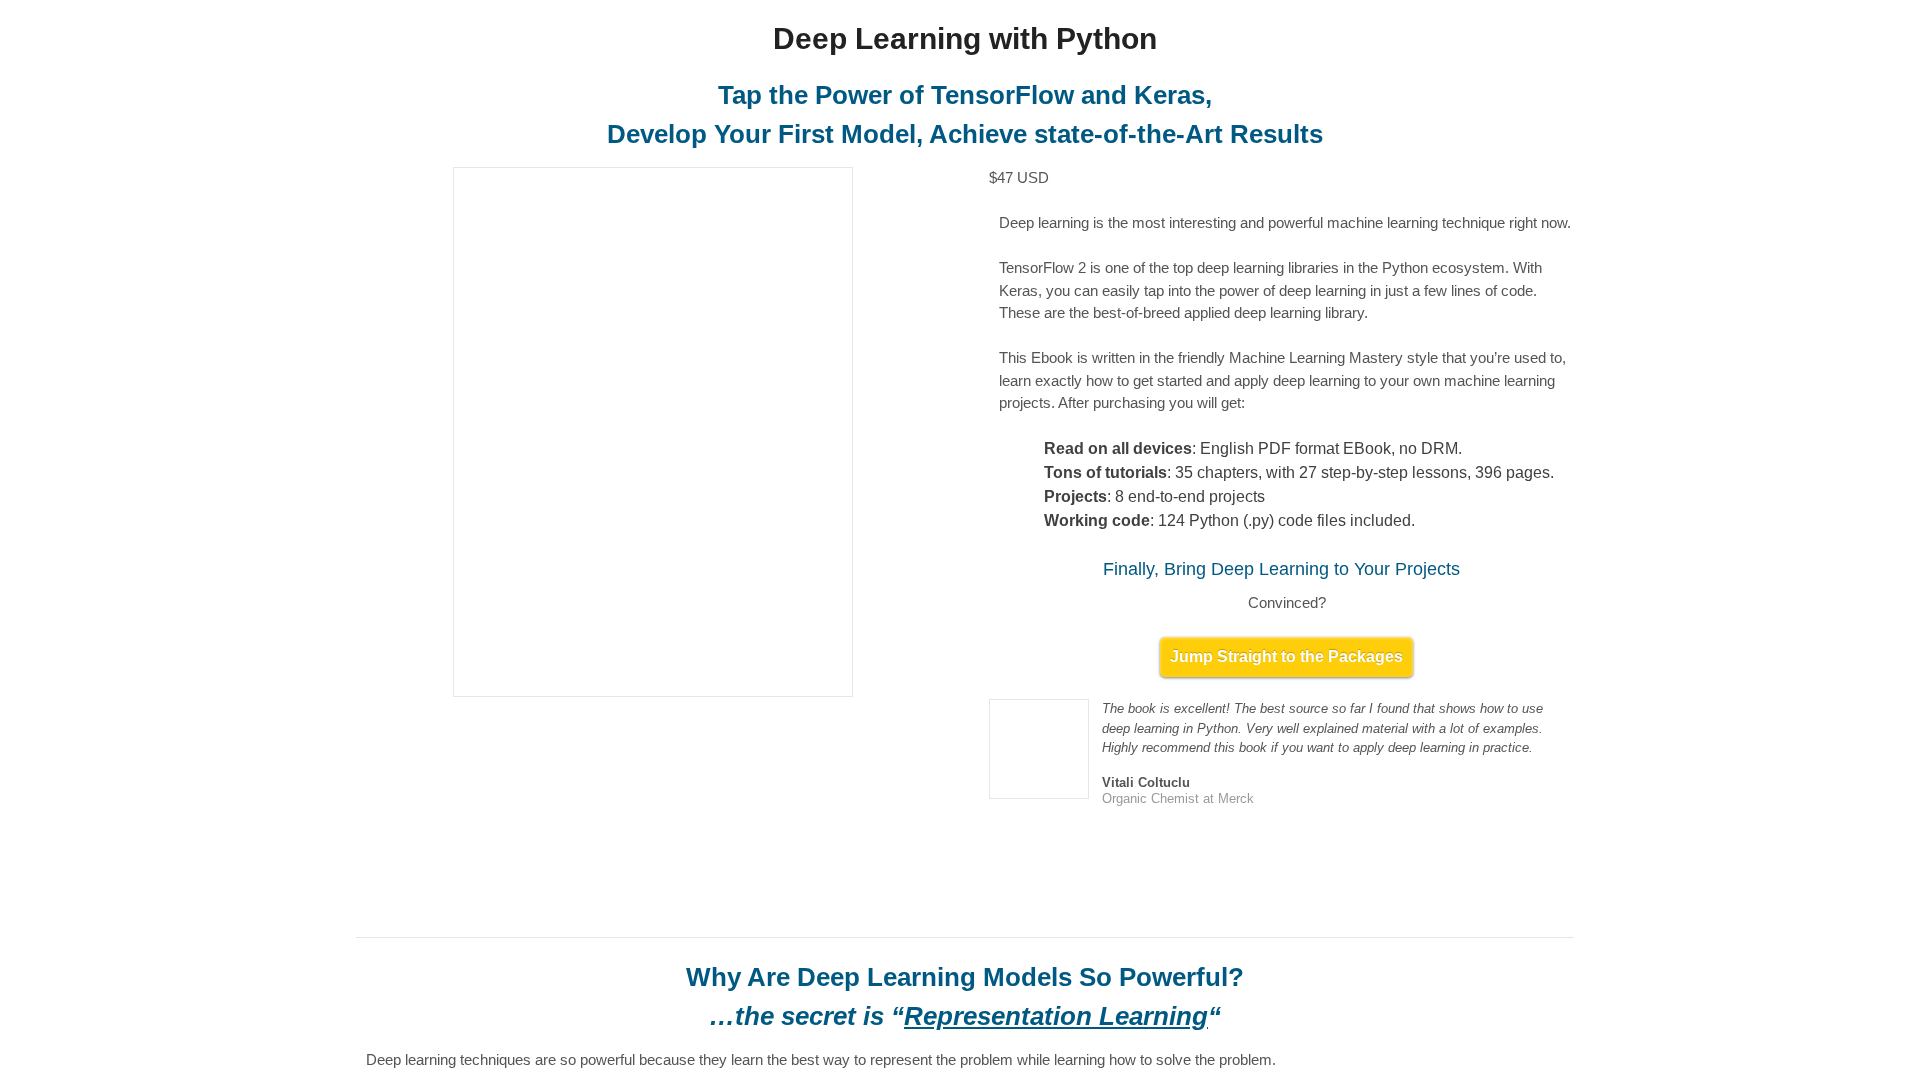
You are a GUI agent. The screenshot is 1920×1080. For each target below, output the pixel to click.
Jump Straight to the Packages (1286, 678)
